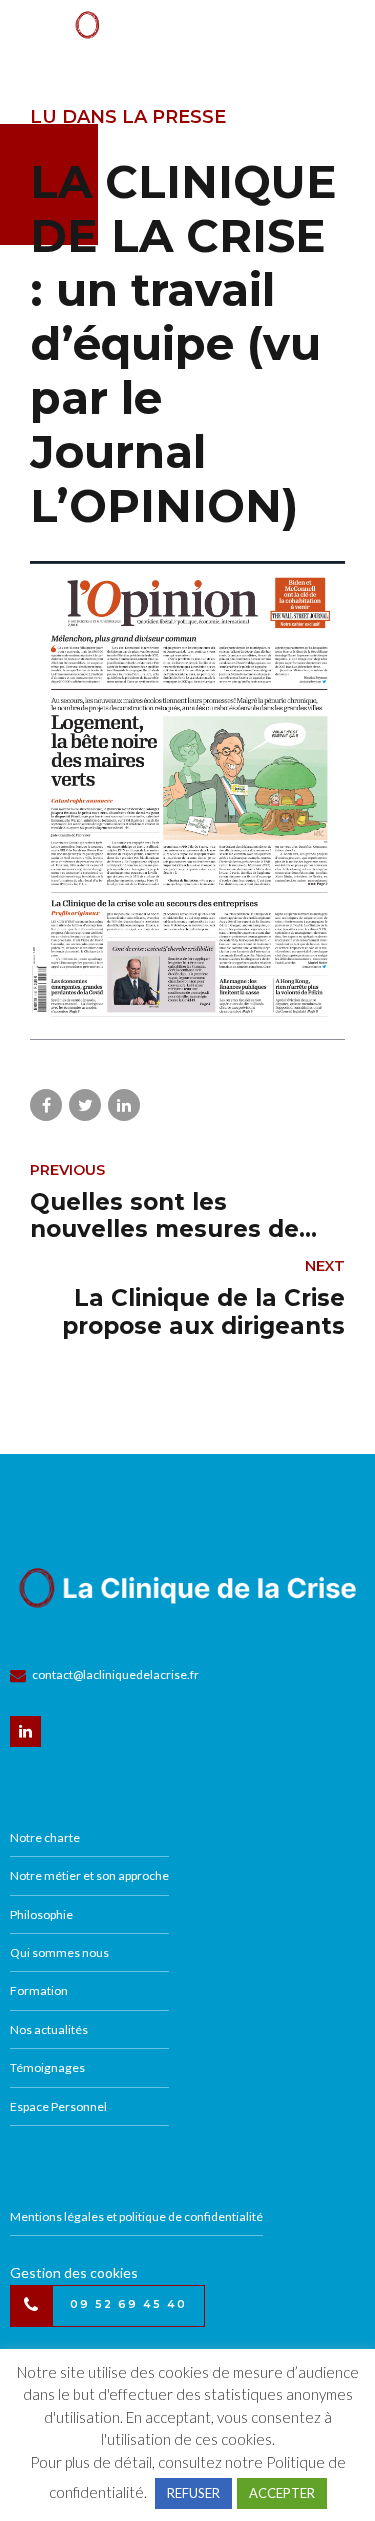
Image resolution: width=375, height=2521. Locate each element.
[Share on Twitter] (85, 1105)
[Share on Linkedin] (124, 1105)
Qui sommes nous (59, 1952)
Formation (39, 1990)
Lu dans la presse (128, 117)
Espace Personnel (58, 2106)
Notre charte (45, 1837)
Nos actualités (49, 2029)
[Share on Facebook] (46, 1105)
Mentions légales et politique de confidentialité (136, 2216)
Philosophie (41, 1914)
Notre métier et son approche (89, 1875)
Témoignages (47, 2067)
